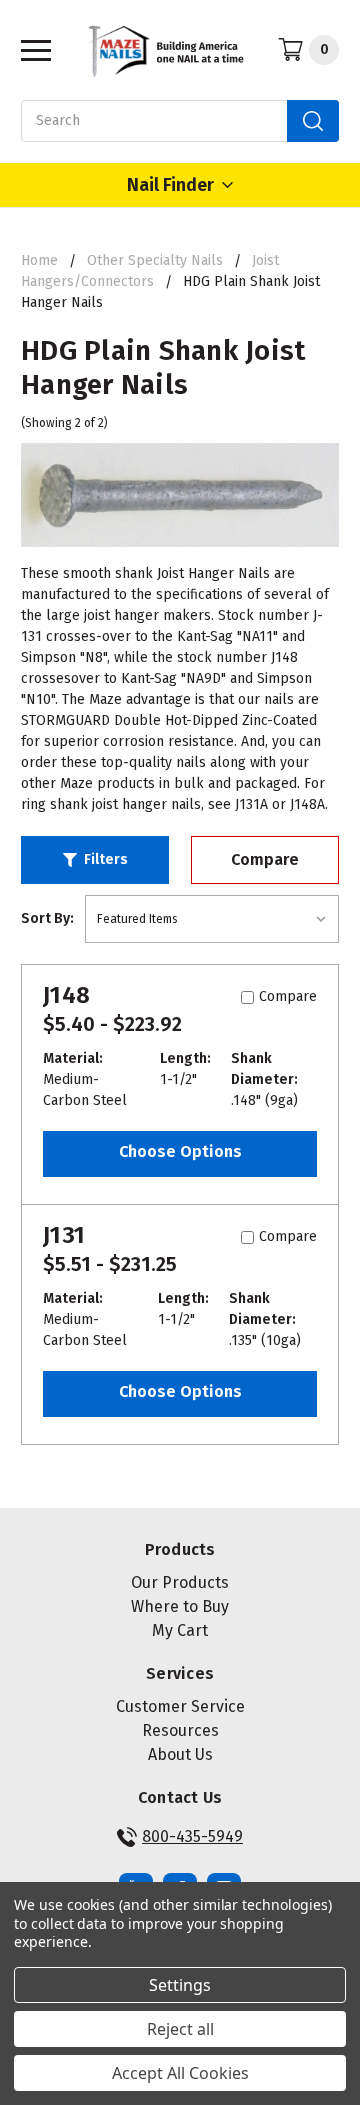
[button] (95, 860)
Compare (265, 859)
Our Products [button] (180, 1582)
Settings (180, 1985)
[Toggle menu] (30, 49)
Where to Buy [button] (180, 1606)
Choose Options (180, 1151)
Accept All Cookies (180, 2073)
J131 (64, 1235)
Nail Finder (170, 185)
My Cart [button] (180, 1630)
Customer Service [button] (180, 1706)
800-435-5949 (192, 1836)
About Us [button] (180, 1754)
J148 (66, 995)
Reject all (180, 2029)
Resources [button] (180, 1730)
